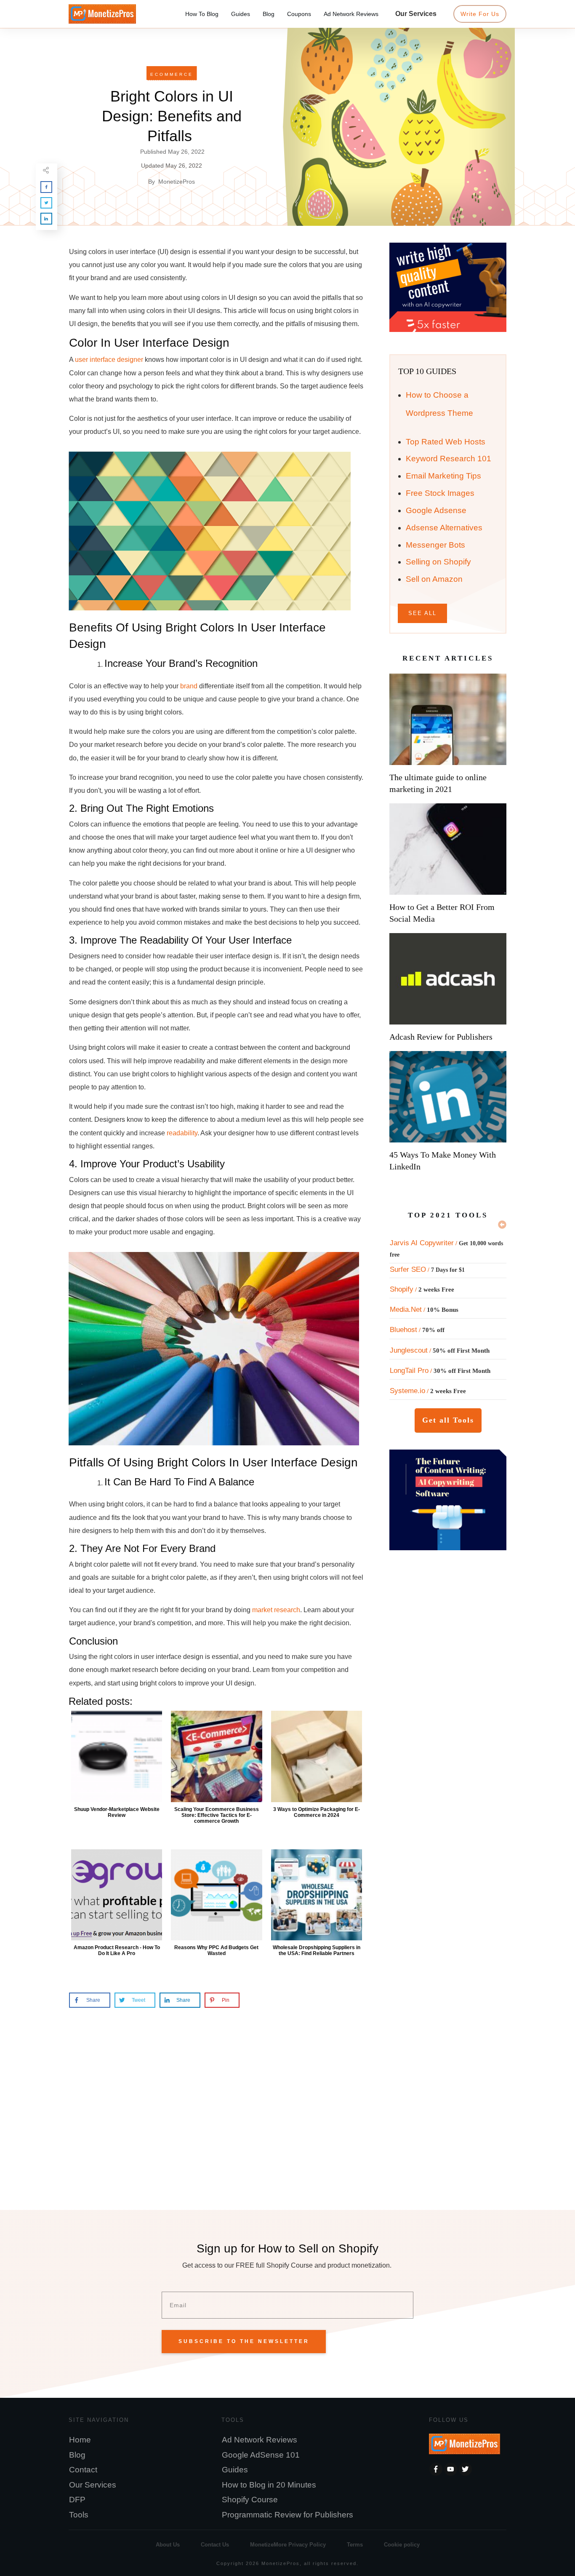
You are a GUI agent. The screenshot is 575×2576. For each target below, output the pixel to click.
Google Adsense (436, 510)
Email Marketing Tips (443, 476)
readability (182, 1133)
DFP (77, 2500)
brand (189, 686)
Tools (79, 2515)
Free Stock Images (440, 493)
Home (80, 2440)
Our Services (93, 2485)
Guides (235, 2470)
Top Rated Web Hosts (446, 442)
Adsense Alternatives (444, 528)
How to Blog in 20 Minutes (269, 2485)
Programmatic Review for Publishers (287, 2515)
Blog (77, 2455)
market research (276, 1610)
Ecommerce (172, 74)
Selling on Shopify (438, 562)
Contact (83, 2470)
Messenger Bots (435, 545)
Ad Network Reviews (260, 2440)
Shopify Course (250, 2500)
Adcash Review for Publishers (441, 1037)
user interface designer (109, 360)
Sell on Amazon (434, 579)
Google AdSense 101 (261, 2455)
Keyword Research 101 (449, 459)
